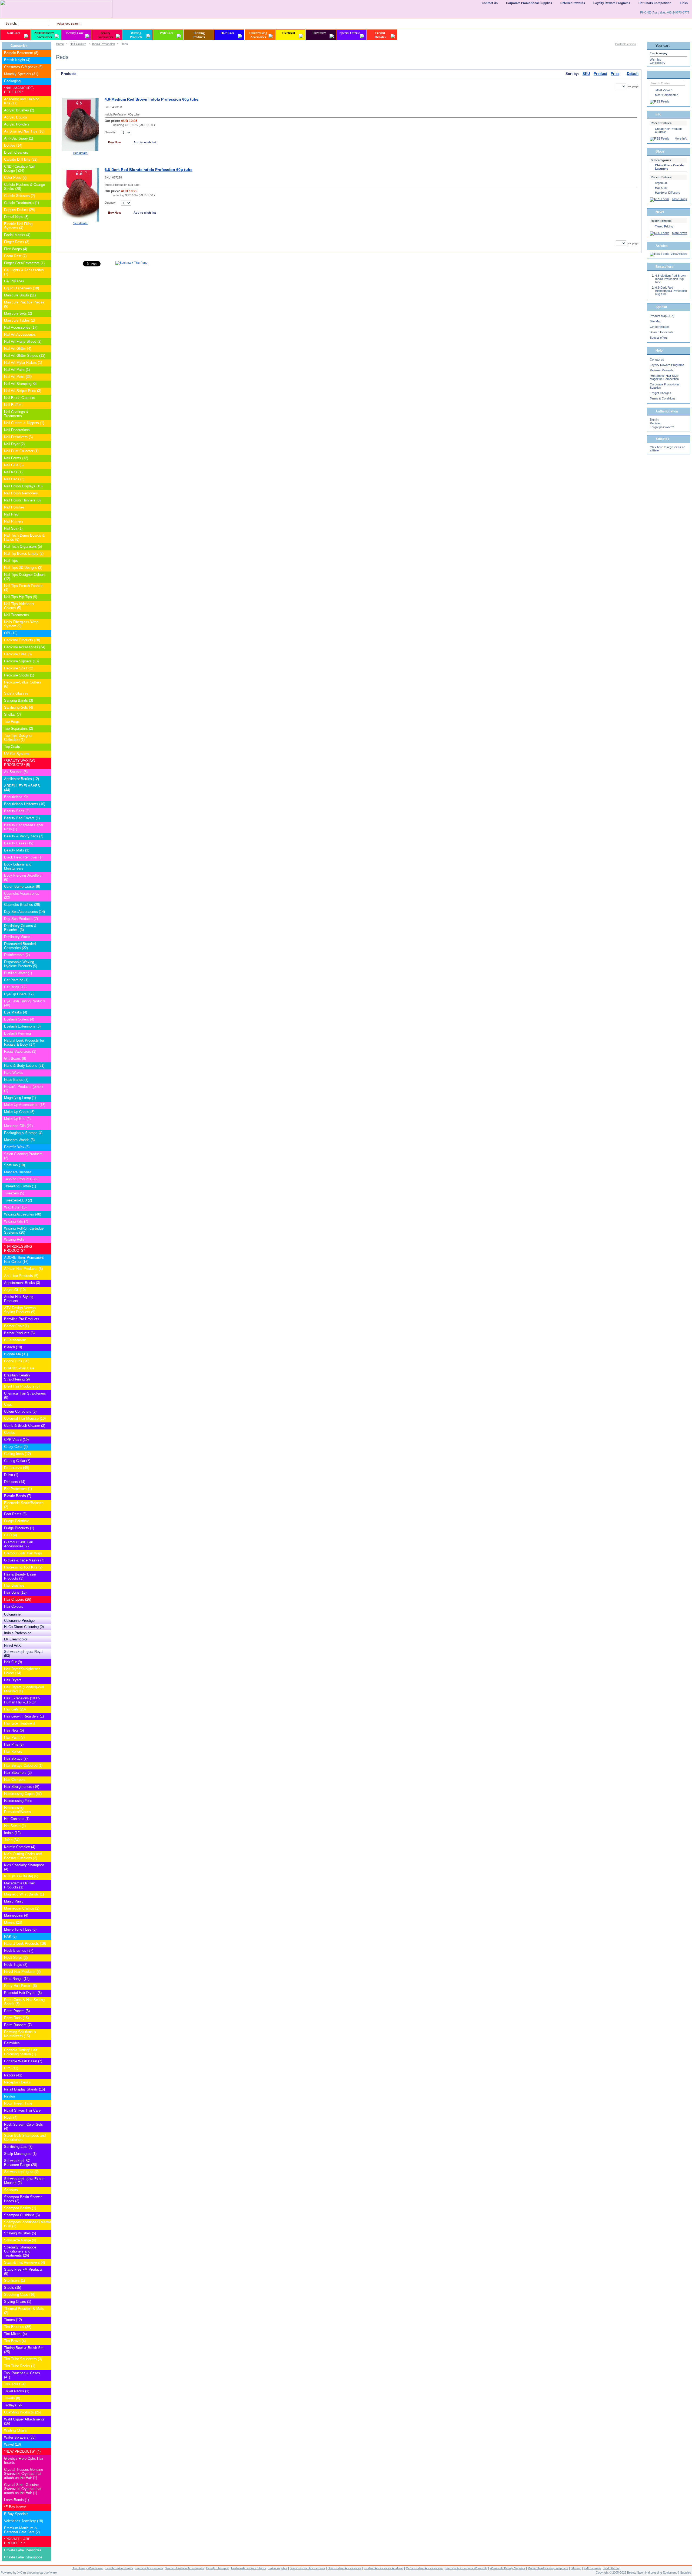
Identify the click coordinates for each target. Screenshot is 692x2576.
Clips (8, 1404)
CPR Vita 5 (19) (16, 1440)
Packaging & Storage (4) (23, 1133)
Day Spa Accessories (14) (24, 912)
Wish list (655, 60)
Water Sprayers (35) (20, 2437)
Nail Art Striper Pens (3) (23, 391)
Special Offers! (350, 33)
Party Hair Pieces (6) (20, 1986)
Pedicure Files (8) (18, 654)
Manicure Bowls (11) (20, 295)
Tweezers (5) (14, 1193)
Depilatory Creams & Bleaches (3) (20, 928)
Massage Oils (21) (18, 1126)
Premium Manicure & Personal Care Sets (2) (22, 2530)
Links (684, 3)
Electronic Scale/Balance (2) (24, 1505)
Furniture (319, 33)
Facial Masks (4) (17, 235)
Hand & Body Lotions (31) (24, 1066)
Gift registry (658, 63)
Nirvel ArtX (12, 1645)
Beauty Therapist (217, 2568)
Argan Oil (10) (15, 1290)
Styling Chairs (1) (18, 2302)
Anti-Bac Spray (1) (19, 138)
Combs (10, 1433)
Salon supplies (278, 2568)
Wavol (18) (12, 2444)
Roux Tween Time (18, 2103)
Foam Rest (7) (15, 256)
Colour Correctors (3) (20, 1411)
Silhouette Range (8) (20, 2240)
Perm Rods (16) (16, 2018)
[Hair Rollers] (47, 1752)
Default (633, 74)
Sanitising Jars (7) (18, 2147)
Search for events (662, 332)
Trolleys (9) (13, 2405)
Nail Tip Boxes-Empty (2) (24, 554)
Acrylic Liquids (16, 117)
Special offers (659, 338)
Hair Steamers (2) (18, 1773)
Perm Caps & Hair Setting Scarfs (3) (24, 2002)
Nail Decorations (17, 430)
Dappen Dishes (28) (19, 210)
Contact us (657, 359)
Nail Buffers (13, 405)
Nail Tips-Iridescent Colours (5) (19, 606)
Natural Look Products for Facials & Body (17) (24, 1042)
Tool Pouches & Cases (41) (22, 2375)
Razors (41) (13, 2075)
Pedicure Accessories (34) (25, 647)
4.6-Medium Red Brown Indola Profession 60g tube (152, 99)
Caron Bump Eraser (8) (22, 886)
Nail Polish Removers (21, 493)
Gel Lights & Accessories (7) (24, 272)
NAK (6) (10, 1936)
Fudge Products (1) (19, 1528)
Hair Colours (78, 44)
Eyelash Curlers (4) (19, 1019)
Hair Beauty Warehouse (87, 2568)
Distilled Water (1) (18, 973)
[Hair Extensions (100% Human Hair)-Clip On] (47, 1698)
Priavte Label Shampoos (23, 2557)
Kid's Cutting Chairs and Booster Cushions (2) (23, 1856)
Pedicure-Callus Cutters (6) (23, 684)
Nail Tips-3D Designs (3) (23, 568)
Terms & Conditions (663, 398)
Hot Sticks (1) (15, 1826)
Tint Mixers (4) (15, 2334)
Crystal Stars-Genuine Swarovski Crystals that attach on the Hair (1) (23, 2489)
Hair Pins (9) (14, 1744)
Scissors (11, 2190)
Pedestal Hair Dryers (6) (23, 1993)
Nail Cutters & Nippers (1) (24, 423)
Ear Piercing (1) (16, 980)
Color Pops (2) (15, 178)
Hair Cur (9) (13, 1662)
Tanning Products (199, 35)
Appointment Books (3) (22, 1283)
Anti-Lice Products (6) (21, 1276)
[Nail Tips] (47, 561)
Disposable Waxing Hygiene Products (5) (21, 964)
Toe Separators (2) (19, 729)
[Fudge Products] (47, 1528)
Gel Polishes (14, 281)
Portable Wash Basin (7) (23, 2061)
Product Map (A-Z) (662, 316)
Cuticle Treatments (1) (21, 203)
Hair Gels (661, 188)
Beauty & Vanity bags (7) (24, 836)
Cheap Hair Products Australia (669, 130)
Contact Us (490, 3)
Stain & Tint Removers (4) (24, 2262)
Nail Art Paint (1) (17, 370)
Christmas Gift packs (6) (23, 67)
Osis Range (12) (17, 1979)
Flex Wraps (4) (16, 249)
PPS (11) (11, 2068)
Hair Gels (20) (15, 1709)
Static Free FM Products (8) (23, 2271)
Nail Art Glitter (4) (18, 349)
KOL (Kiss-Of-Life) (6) (21, 1876)
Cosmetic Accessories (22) (22, 896)
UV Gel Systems (17, 754)
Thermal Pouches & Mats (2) (24, 2311)
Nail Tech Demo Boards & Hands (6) (24, 537)
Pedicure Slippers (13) (21, 661)
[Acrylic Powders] (47, 125)
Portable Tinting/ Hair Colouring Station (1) (21, 2052)
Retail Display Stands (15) (24, 2089)
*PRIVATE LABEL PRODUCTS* (18, 2541)
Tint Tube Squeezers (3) (23, 2359)
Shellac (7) (12, 714)
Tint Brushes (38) (18, 2327)
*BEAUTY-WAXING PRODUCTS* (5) (19, 763)
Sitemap (576, 2568)
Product (600, 74)
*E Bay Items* (15, 2507)
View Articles (679, 254)
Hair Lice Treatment (19, 1723)
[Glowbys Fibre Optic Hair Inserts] (47, 2459)
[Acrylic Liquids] (47, 118)
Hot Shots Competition (655, 3)
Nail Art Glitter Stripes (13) (25, 356)
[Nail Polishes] (47, 508)
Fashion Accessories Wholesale (466, 2568)
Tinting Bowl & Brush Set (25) (24, 2350)
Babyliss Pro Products (22, 1319)
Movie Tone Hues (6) (20, 1929)
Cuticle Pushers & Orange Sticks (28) (24, 187)
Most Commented (667, 95)
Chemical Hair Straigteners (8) (25, 1395)
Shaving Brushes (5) (20, 2233)
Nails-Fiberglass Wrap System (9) (21, 624)
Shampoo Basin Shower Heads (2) (23, 2199)
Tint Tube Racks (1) (20, 2366)
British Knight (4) (17, 60)
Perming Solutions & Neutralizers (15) (20, 2034)
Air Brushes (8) (16, 772)
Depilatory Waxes (18, 937)
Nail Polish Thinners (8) (22, 500)
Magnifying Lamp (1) (20, 1098)
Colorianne (12, 1614)
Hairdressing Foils (18, 1801)
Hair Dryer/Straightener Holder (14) (22, 1671)
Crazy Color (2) (16, 1447)
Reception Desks (17, 2082)
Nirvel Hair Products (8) (22, 1972)
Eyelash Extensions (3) (22, 1026)
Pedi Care (167, 33)
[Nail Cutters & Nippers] (47, 423)
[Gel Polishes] (47, 281)
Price (615, 74)
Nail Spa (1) (13, 528)
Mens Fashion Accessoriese (424, 2568)
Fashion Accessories (149, 2568)
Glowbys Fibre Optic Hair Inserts (24, 2461)
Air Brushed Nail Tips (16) (24, 131)
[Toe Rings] (47, 722)
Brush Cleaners (16, 152)
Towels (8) (12, 2398)
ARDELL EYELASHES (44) (22, 788)
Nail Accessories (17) (21, 327)
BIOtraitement (15, 1340)
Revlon (9, 2096)
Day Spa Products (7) (21, 919)
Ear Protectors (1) (18, 1489)
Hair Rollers (13, 1751)
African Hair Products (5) (23, 1269)
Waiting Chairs (15, 2430)
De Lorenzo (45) (16, 1468)
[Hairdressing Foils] (47, 1801)
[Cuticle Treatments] (47, 203)
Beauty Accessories (105, 35)
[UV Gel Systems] (47, 754)
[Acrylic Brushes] (47, 110)
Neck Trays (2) (16, 1965)
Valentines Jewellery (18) (24, 2521)
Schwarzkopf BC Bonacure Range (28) (21, 2163)
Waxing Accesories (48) (23, 1214)
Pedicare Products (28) (22, 640)
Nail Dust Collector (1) (21, 451)
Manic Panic (14, 1901)
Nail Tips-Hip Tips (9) (21, 597)
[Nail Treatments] (47, 615)
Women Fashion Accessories (185, 2568)
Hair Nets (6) (14, 1730)
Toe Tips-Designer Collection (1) (18, 738)
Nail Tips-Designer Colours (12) (25, 577)
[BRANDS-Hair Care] (47, 1368)
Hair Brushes (14, 1585)
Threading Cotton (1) (20, 1186)
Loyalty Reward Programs (667, 365)
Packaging (12, 81)
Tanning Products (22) (21, 1179)
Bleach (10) (13, 1347)
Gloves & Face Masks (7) (24, 1560)
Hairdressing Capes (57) (23, 1794)
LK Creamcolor (16, 1639)
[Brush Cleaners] (47, 153)
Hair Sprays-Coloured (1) (23, 1766)
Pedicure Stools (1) (19, 675)
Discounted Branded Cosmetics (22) (20, 946)
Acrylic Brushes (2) (19, 110)
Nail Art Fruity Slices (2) (23, 341)
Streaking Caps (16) (20, 2295)
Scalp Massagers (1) (20, 2154)
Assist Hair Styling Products (19, 1299)
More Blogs (680, 199)
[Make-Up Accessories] (47, 1105)
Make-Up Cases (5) (19, 1112)
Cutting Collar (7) (17, 1461)
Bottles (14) (13, 145)
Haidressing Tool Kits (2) (23, 1567)
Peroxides (12, 2043)
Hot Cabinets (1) (17, 1819)
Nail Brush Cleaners (20, 398)
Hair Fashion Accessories (345, 2568)
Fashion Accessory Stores (249, 2568)
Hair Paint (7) (14, 1737)
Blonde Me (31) (16, 1354)
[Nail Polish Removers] (47, 493)
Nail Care (14, 33)
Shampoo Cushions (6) (22, 2215)
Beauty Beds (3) (17, 811)
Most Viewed (664, 90)
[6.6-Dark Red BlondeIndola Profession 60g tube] (80, 220)
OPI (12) (11, 633)
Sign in (654, 420)
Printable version (626, 44)
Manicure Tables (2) (19, 320)
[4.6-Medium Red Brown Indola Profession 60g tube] (80, 150)
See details (80, 153)
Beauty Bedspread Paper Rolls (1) (24, 827)
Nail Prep (11, 514)
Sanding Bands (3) (19, 700)
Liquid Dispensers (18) (21, 288)
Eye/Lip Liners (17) (19, 994)
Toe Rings (12, 721)
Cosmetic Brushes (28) (22, 905)
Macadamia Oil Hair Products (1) (19, 1885)
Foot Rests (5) (15, 1514)
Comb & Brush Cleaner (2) (25, 1426)
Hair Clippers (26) (18, 1599)
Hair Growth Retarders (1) (24, 1716)
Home (60, 44)
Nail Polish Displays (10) (23, 486)
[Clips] (47, 1405)
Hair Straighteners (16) (22, 1787)
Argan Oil (661, 183)
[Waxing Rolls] (47, 1240)
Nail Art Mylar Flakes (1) (23, 363)
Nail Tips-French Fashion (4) (24, 588)
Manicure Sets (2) (18, 313)
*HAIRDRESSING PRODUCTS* (18, 1249)
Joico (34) (12, 1840)
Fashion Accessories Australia (384, 2568)
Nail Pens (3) (14, 479)
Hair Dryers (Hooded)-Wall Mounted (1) (24, 1689)
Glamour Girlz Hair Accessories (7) (19, 1544)
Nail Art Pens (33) (18, 377)
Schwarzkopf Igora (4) (21, 2172)
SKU (586, 74)
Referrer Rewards (662, 370)
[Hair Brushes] (47, 1586)
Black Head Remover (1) (23, 857)
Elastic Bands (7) (18, 1496)
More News (680, 233)
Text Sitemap (612, 2568)
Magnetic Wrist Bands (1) (24, 1894)
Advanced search (69, 24)
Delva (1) (11, 1475)
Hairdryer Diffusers (668, 193)
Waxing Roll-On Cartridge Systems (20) (24, 1230)
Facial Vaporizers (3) (20, 1051)
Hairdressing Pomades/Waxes (17, 1810)
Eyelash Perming (17, 1033)
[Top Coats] (47, 747)
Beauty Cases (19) (19, 843)
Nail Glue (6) (14, 465)
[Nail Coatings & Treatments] (47, 412)
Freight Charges (661, 393)
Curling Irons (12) (17, 1454)
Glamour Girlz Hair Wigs (23, 1553)
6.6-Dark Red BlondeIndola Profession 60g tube (149, 170)
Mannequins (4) (16, 1915)
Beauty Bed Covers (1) (22, 818)
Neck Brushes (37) (19, 1951)
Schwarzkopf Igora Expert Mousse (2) (24, 2181)
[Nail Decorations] (47, 430)
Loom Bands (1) (16, 2500)
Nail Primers (14, 521)
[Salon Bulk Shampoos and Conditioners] (47, 2136)
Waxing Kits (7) (16, 1221)
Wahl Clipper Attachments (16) (24, 2421)
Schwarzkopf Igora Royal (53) (24, 1654)
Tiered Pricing (664, 226)
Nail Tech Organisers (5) (23, 546)
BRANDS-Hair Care (19, 1368)
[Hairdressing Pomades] (47, 1808)
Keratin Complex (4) (20, 1847)
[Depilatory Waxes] (47, 937)
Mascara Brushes (18, 1172)
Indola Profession (104, 44)
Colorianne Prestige (19, 1621)
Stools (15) (13, 2288)
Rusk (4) (11, 2117)
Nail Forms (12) (16, 458)
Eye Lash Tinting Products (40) (25, 1003)
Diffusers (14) (15, 1482)
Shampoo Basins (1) (20, 2208)
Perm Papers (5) (17, 2011)
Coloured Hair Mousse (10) (25, 1419)
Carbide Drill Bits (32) (21, 159)
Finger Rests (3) (17, 242)
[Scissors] (47, 2190)
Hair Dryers (13, 1680)
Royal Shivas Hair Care (22, 2110)
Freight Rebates (380, 35)
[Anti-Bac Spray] (47, 139)
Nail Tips (11, 561)
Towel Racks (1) (17, 2391)
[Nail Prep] (47, 515)
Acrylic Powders (17, 124)
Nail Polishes (14, 507)
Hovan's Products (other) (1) (23, 1089)
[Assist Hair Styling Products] (47, 1297)
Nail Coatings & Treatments (16, 414)
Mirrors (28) (13, 1922)
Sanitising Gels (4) (19, 707)
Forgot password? (662, 427)
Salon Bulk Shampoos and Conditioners (25, 2138)
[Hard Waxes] (47, 1073)
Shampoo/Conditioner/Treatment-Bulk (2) (25, 2224)
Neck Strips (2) (16, 1958)
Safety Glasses (16, 693)
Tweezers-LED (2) (18, 1200)
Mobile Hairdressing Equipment (548, 2568)
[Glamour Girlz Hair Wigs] (47, 1553)
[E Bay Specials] (47, 2514)
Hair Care (227, 33)
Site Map (656, 321)
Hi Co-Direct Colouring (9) (24, 1627)
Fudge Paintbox (16, 1521)
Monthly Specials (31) (21, 74)
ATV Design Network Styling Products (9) (20, 1310)
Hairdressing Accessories (258, 35)
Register (655, 423)
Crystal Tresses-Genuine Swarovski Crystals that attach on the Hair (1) (24, 2474)
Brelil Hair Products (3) (22, 1386)
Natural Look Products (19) (25, 1943)
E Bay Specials (16, 2514)
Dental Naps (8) (16, 217)
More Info (681, 138)
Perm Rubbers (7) (18, 2025)
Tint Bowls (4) (15, 2341)
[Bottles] (47, 146)
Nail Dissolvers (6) (18, 437)
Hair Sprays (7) (16, 1758)
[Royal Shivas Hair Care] (47, 2111)
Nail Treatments (16, 615)
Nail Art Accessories (20, 334)
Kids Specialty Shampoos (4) (24, 1867)
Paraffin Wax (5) (17, 1147)
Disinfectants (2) (17, 955)
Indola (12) (12, 1833)
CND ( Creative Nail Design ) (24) (19, 169)
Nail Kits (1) (13, 472)
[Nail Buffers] (47, 405)
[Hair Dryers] (47, 1680)
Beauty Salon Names (119, 2568)
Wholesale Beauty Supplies (508, 2568)
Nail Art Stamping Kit (20, 384)
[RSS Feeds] (660, 101)
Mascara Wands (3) (19, 1140)
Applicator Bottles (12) (21, 779)
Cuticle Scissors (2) (19, 196)
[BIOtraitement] (47, 1340)
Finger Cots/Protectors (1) (24, 263)
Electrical (289, 33)
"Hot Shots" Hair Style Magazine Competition (664, 377)
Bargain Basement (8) (21, 53)
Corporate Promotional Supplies (529, 3)
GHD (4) (10, 1535)
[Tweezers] (47, 1193)
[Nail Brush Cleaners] (47, 398)
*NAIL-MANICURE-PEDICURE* (19, 90)
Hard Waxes (14, 1073)
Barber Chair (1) (16, 1326)
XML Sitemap (592, 2568)
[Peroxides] (47, 2043)
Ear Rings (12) (15, 987)
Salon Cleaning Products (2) (23, 1156)
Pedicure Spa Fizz (19, 668)
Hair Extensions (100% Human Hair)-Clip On (22, 1700)
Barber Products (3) (19, 1333)
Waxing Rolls (14, 1239)
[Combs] (47, 1433)
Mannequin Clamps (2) (22, 1908)
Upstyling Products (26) (22, 2412)
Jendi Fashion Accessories (307, 2568)
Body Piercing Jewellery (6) (23, 877)
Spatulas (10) (14, 1165)
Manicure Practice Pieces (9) (24, 304)
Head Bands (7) (16, 1080)
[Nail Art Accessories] (47, 335)
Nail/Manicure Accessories (44, 35)
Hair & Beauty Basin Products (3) (20, 1576)
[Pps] (47, 2068)
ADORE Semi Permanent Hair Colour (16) (24, 1260)
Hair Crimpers (15, 1780)
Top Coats (12, 747)
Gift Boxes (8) (15, 1059)
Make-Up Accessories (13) (25, 1105)
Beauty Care (75, 33)
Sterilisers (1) (14, 2281)
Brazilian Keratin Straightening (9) (17, 1377)
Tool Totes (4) (15, 2384)
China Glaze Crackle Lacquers (669, 167)
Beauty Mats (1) (17, 850)
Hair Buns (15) (15, 1592)
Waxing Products (136, 35)
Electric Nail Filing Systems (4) (18, 226)
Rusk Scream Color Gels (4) (24, 2126)
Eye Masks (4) (16, 1012)
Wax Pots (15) (15, 1207)
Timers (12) (13, 2320)
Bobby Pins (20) (17, 1361)
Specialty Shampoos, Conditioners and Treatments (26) (21, 2251)
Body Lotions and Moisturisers (18, 866)
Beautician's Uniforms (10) (25, 804)
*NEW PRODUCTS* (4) (22, 2451)
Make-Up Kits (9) (17, 1119)
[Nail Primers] (47, 522)
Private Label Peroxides (23, 2550)
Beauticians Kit (16, 797)
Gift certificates (660, 327)
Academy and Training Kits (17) (22, 101)
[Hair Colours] (47, 1607)
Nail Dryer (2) (14, 444)
